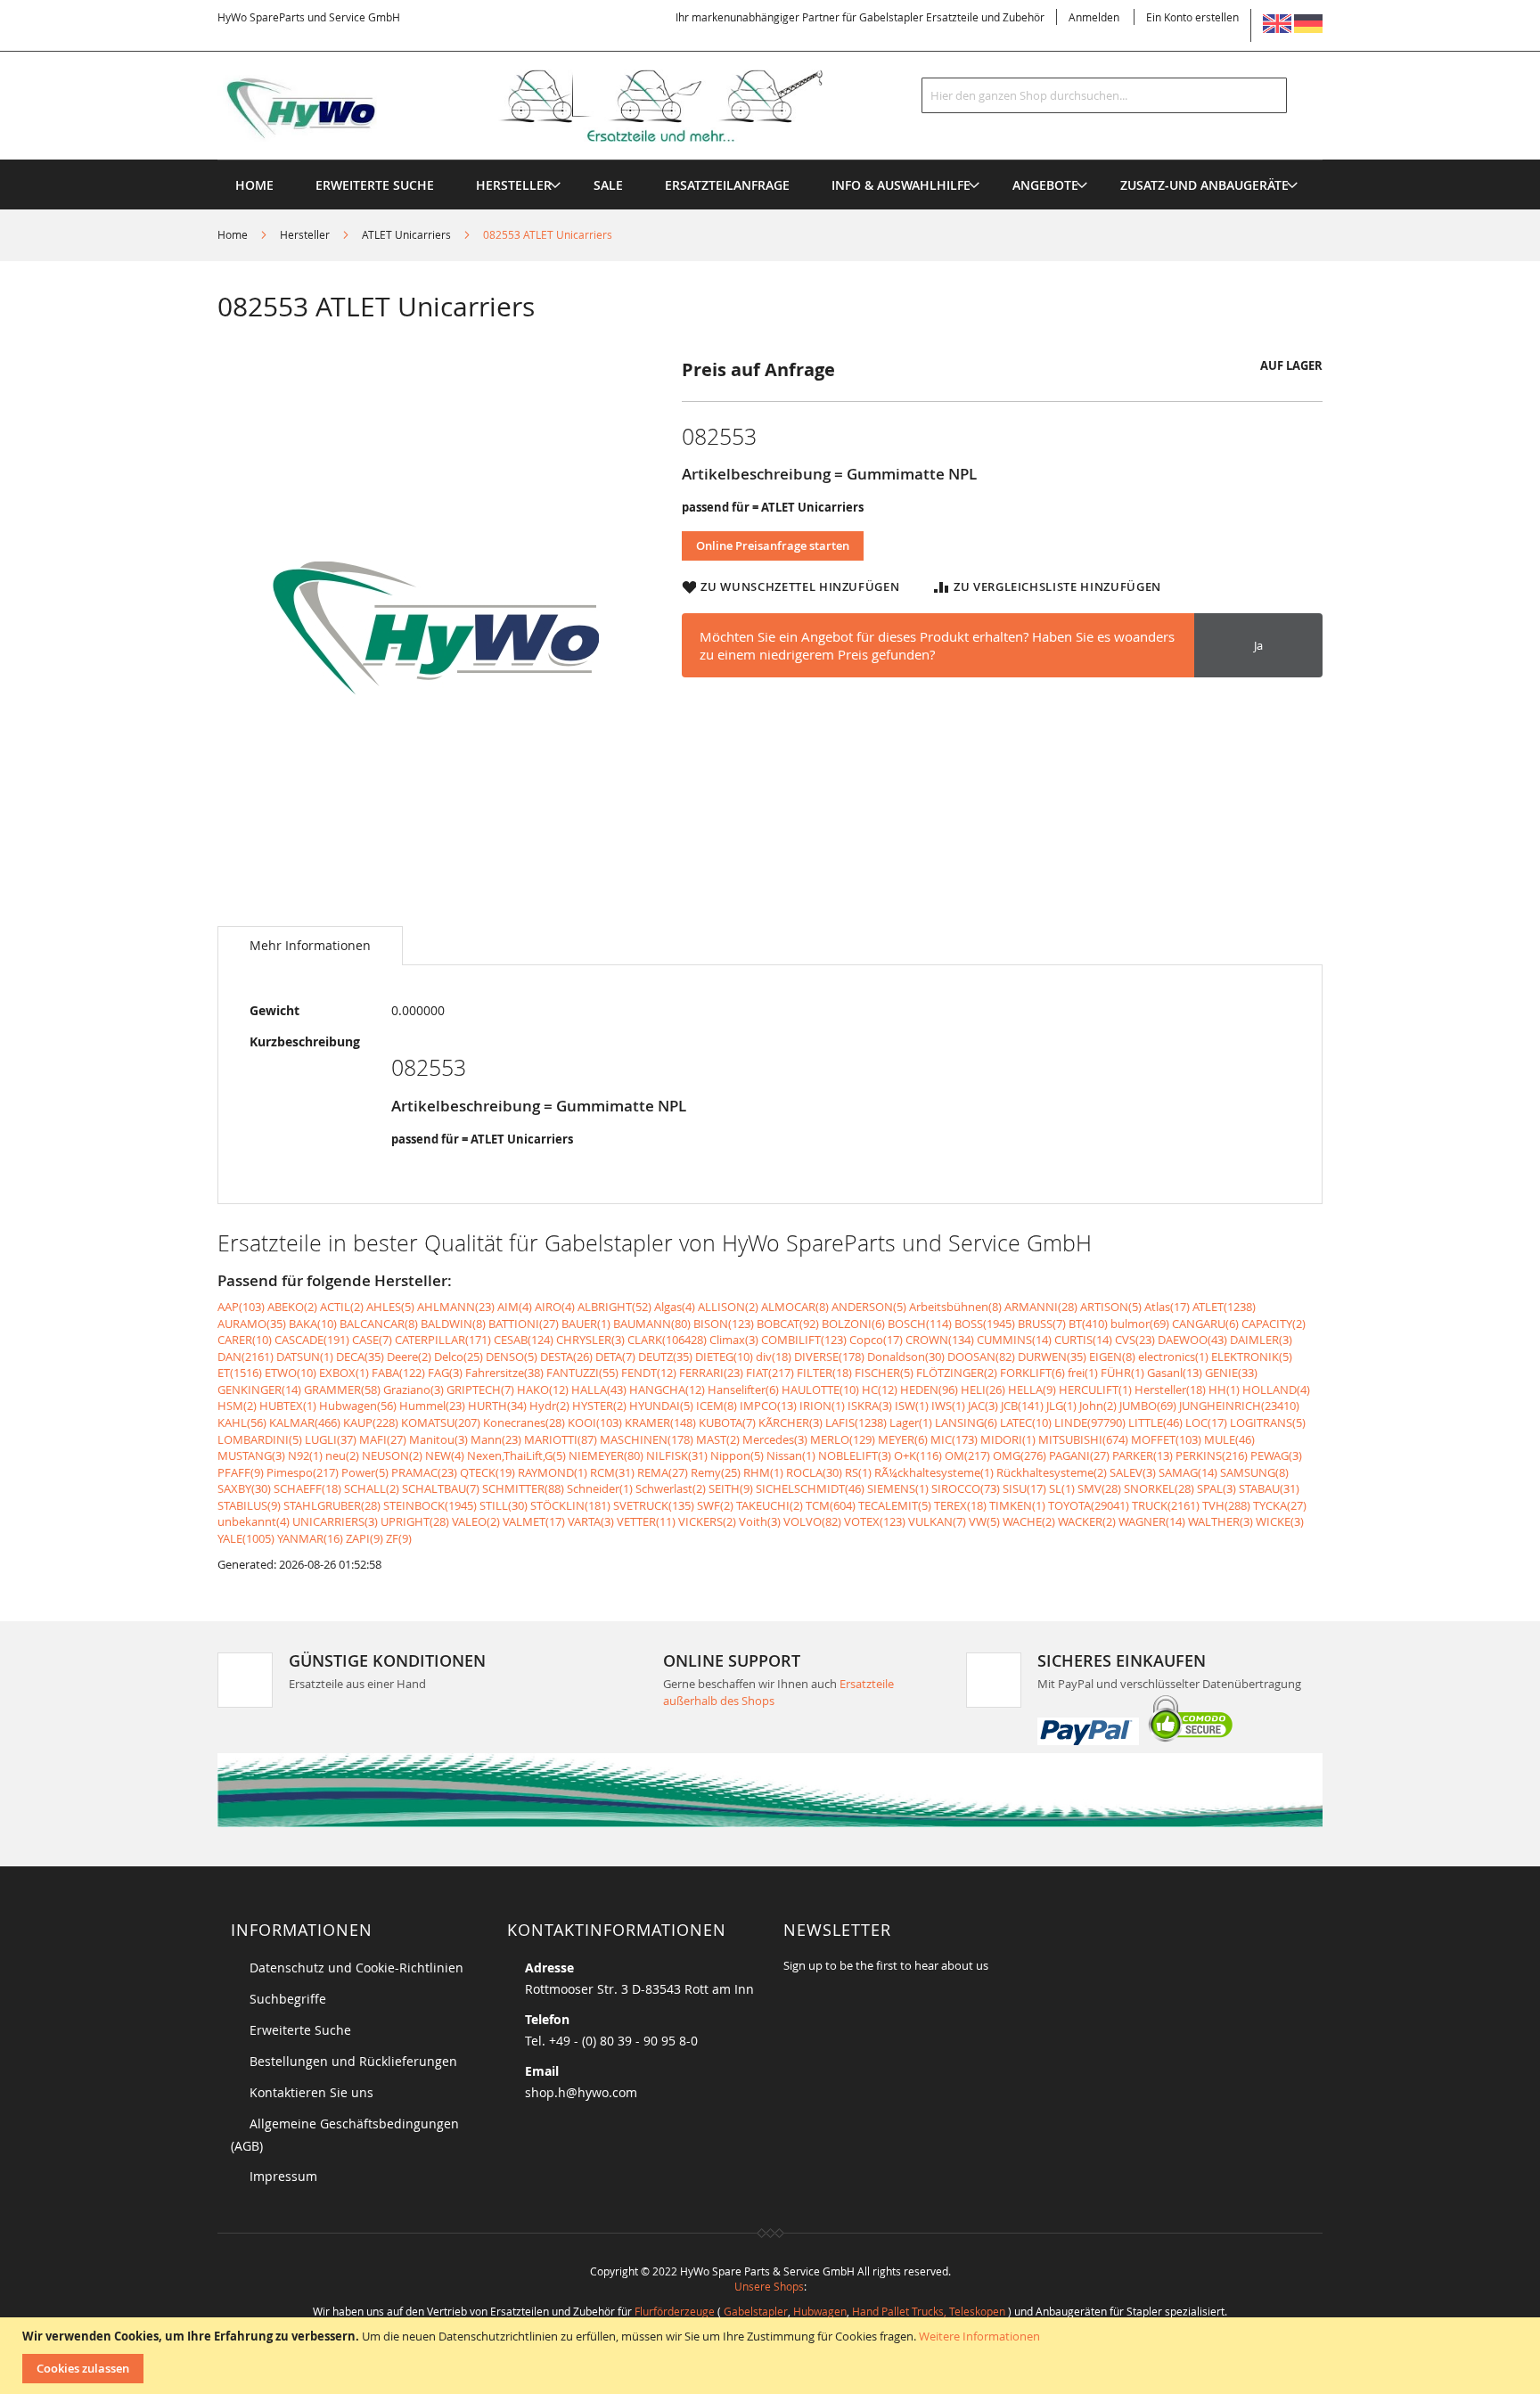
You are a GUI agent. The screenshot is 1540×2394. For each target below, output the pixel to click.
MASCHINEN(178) (647, 1439)
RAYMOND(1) (553, 1472)
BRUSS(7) (1042, 1324)
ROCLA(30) (814, 1472)
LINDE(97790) (1090, 1422)
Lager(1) (911, 1422)
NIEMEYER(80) (606, 1455)
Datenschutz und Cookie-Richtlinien (356, 1968)
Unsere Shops (769, 2286)
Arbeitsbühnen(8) (955, 1307)
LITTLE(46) (1155, 1422)
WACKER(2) (1087, 1521)
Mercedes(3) (775, 1439)
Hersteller (305, 234)
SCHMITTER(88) (523, 1488)
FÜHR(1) (1122, 1373)
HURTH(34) (497, 1406)
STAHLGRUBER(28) (332, 1505)
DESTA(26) (566, 1357)
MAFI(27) (383, 1439)
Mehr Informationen (310, 945)
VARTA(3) (591, 1521)
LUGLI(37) (331, 1439)
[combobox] (1104, 95)
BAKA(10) (313, 1324)
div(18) (774, 1357)
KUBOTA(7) (727, 1422)
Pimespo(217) (303, 1472)
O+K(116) (918, 1455)
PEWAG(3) (1276, 1455)
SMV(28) (1099, 1488)
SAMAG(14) (1188, 1472)
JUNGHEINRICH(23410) (1239, 1406)
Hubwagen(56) (358, 1406)
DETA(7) (615, 1357)
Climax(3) (734, 1340)
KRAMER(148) (660, 1422)
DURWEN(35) (1052, 1357)
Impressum (283, 2176)
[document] (772, 2356)
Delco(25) (459, 1357)
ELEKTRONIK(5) (1252, 1357)
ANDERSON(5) (869, 1307)
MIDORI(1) (1008, 1439)
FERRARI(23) (711, 1373)
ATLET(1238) (1224, 1307)
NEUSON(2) (392, 1455)
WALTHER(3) (1221, 1521)
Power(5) (365, 1472)
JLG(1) (1061, 1406)
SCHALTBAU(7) (441, 1488)
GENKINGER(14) (259, 1390)
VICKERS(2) (707, 1521)
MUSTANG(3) (251, 1455)
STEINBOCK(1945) (430, 1505)
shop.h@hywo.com (581, 2092)
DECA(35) (360, 1357)
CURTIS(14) (1083, 1340)
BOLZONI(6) (853, 1324)
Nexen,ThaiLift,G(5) (516, 1455)
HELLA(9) (1032, 1390)
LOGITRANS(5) (1268, 1422)
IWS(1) (948, 1406)
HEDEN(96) (929, 1390)
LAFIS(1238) (856, 1422)
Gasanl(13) (1175, 1373)
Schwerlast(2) (671, 1488)
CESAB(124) (524, 1340)
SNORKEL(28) (1159, 1488)
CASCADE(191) (312, 1340)
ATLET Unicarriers (406, 234)
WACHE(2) (1029, 1521)
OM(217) (967, 1455)
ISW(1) (912, 1406)
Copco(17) (876, 1340)
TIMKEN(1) (1017, 1505)
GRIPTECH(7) (480, 1390)
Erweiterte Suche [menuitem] (375, 185)
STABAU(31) (1269, 1488)
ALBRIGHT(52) (614, 1307)
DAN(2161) (246, 1357)
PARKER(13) (1143, 1455)
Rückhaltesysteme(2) (1052, 1472)
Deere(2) (409, 1357)
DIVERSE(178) (829, 1357)
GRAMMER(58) (342, 1390)
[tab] (310, 946)
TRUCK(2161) (1166, 1505)
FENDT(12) (649, 1373)
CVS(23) (1135, 1340)
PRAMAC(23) (424, 1472)
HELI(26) (983, 1390)
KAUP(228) (371, 1422)
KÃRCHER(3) (790, 1422)
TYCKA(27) (1280, 1505)
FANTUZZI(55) (582, 1373)
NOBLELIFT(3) (855, 1455)
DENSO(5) (512, 1357)
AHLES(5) (390, 1307)
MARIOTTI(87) (561, 1439)
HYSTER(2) (599, 1406)
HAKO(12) (543, 1390)
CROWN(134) (940, 1340)
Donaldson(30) (906, 1357)
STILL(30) (504, 1505)
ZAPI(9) (365, 1538)
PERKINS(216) (1212, 1455)
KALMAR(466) (305, 1422)
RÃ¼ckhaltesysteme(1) (934, 1472)
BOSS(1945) (985, 1324)
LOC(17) (1206, 1422)
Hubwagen (820, 2311)
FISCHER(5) (884, 1373)
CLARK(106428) (667, 1340)
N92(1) (305, 1455)
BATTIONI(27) (524, 1324)
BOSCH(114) (920, 1324)
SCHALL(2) (372, 1488)
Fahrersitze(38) (504, 1373)
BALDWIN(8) (453, 1324)
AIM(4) (515, 1307)
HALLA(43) (599, 1390)
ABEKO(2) (292, 1307)
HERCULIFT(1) (1095, 1390)
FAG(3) (445, 1373)
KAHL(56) (242, 1422)
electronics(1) (1173, 1357)
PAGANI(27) (1079, 1455)
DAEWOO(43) (1192, 1340)
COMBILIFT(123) (804, 1340)
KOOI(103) (595, 1422)
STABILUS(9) (249, 1505)
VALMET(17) (534, 1521)
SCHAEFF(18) (307, 1488)
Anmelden (1094, 17)
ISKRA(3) (870, 1406)
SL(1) (1062, 1488)
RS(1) (858, 1472)
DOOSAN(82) (981, 1357)
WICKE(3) (1280, 1521)
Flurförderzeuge (675, 2311)
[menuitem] (514, 185)
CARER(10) (245, 1340)
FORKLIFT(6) (1032, 1373)
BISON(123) (724, 1324)
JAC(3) (983, 1406)
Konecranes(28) (524, 1422)
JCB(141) (1022, 1406)
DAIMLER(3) (1261, 1340)
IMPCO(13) (768, 1406)
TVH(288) (1226, 1505)
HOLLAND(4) (1276, 1390)
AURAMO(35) (252, 1324)
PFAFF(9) (241, 1472)
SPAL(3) (1216, 1488)
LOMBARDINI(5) (260, 1439)
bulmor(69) (1140, 1324)
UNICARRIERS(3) (335, 1521)
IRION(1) (822, 1406)
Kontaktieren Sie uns (311, 2092)
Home (233, 234)
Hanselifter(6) (743, 1390)
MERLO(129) (843, 1439)
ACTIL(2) (342, 1307)
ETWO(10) (291, 1373)
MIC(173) (954, 1439)
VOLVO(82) (812, 1521)
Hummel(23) (432, 1406)
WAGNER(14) (1152, 1521)
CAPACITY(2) (1274, 1324)
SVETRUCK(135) (654, 1505)
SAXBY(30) (244, 1488)
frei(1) (1083, 1373)
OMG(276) (1020, 1455)
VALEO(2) (476, 1521)
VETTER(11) (646, 1521)
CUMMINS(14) (1014, 1340)
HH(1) (1224, 1390)
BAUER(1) (586, 1324)
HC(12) (880, 1390)
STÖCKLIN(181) (570, 1505)
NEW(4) (445, 1455)
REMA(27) (663, 1472)
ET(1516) (240, 1373)
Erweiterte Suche (300, 2030)
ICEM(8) (717, 1406)
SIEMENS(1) (898, 1488)
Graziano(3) (414, 1390)
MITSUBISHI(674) (1083, 1439)
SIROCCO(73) (966, 1488)
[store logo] (549, 106)
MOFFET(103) (1166, 1439)
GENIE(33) (1231, 1373)
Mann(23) (496, 1439)
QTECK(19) (487, 1472)
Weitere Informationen (979, 2336)
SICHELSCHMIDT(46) (810, 1488)
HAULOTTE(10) (820, 1390)
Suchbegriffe (288, 1999)
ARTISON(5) (1111, 1307)
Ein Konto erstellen (1192, 17)
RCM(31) (612, 1472)
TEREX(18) (960, 1505)
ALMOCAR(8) (795, 1307)
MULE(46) (1229, 1439)
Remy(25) (716, 1472)
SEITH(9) (731, 1488)
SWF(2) (715, 1505)
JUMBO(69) (1148, 1406)
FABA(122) (398, 1373)
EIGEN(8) (1112, 1357)
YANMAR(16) (310, 1538)
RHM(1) (763, 1472)
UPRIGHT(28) (415, 1521)
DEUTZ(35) (665, 1357)
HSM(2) (237, 1406)
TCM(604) (831, 1505)
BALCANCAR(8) (379, 1324)
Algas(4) (675, 1307)
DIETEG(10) (724, 1357)
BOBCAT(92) (788, 1324)
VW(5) (984, 1521)
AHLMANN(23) (456, 1307)
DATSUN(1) (305, 1357)
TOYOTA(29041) (1089, 1505)
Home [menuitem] (254, 185)
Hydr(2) (549, 1406)
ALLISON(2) (728, 1307)
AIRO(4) (555, 1307)
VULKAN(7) (937, 1521)
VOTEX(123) (875, 1521)
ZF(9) (399, 1538)
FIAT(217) (770, 1373)
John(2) (1098, 1406)
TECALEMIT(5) (895, 1505)
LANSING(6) (966, 1422)
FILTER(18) (824, 1373)
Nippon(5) (737, 1455)
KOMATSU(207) (441, 1422)
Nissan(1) (791, 1455)
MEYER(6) (903, 1439)
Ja (1258, 645)
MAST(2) (718, 1439)
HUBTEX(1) (288, 1406)
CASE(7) (372, 1340)
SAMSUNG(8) (1254, 1472)
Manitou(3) (438, 1439)
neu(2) (342, 1455)
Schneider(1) (600, 1488)
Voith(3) (760, 1521)
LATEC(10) (1026, 1422)
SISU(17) (1024, 1488)
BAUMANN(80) (652, 1324)
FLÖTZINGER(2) (957, 1373)
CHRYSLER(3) (590, 1340)
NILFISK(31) (677, 1455)
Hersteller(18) (1170, 1390)
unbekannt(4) (254, 1521)
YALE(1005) (246, 1538)
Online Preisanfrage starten (773, 545)
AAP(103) (241, 1307)
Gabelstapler (756, 2311)
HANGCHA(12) (667, 1390)
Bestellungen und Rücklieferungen (353, 2061)
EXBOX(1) (344, 1373)
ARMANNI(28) (1041, 1307)
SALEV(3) (1133, 1472)
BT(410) (1088, 1324)
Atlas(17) (1167, 1307)
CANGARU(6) (1205, 1324)
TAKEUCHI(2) (770, 1505)
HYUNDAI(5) (661, 1406)
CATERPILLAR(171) (443, 1340)
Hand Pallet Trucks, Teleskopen (929, 2311)
